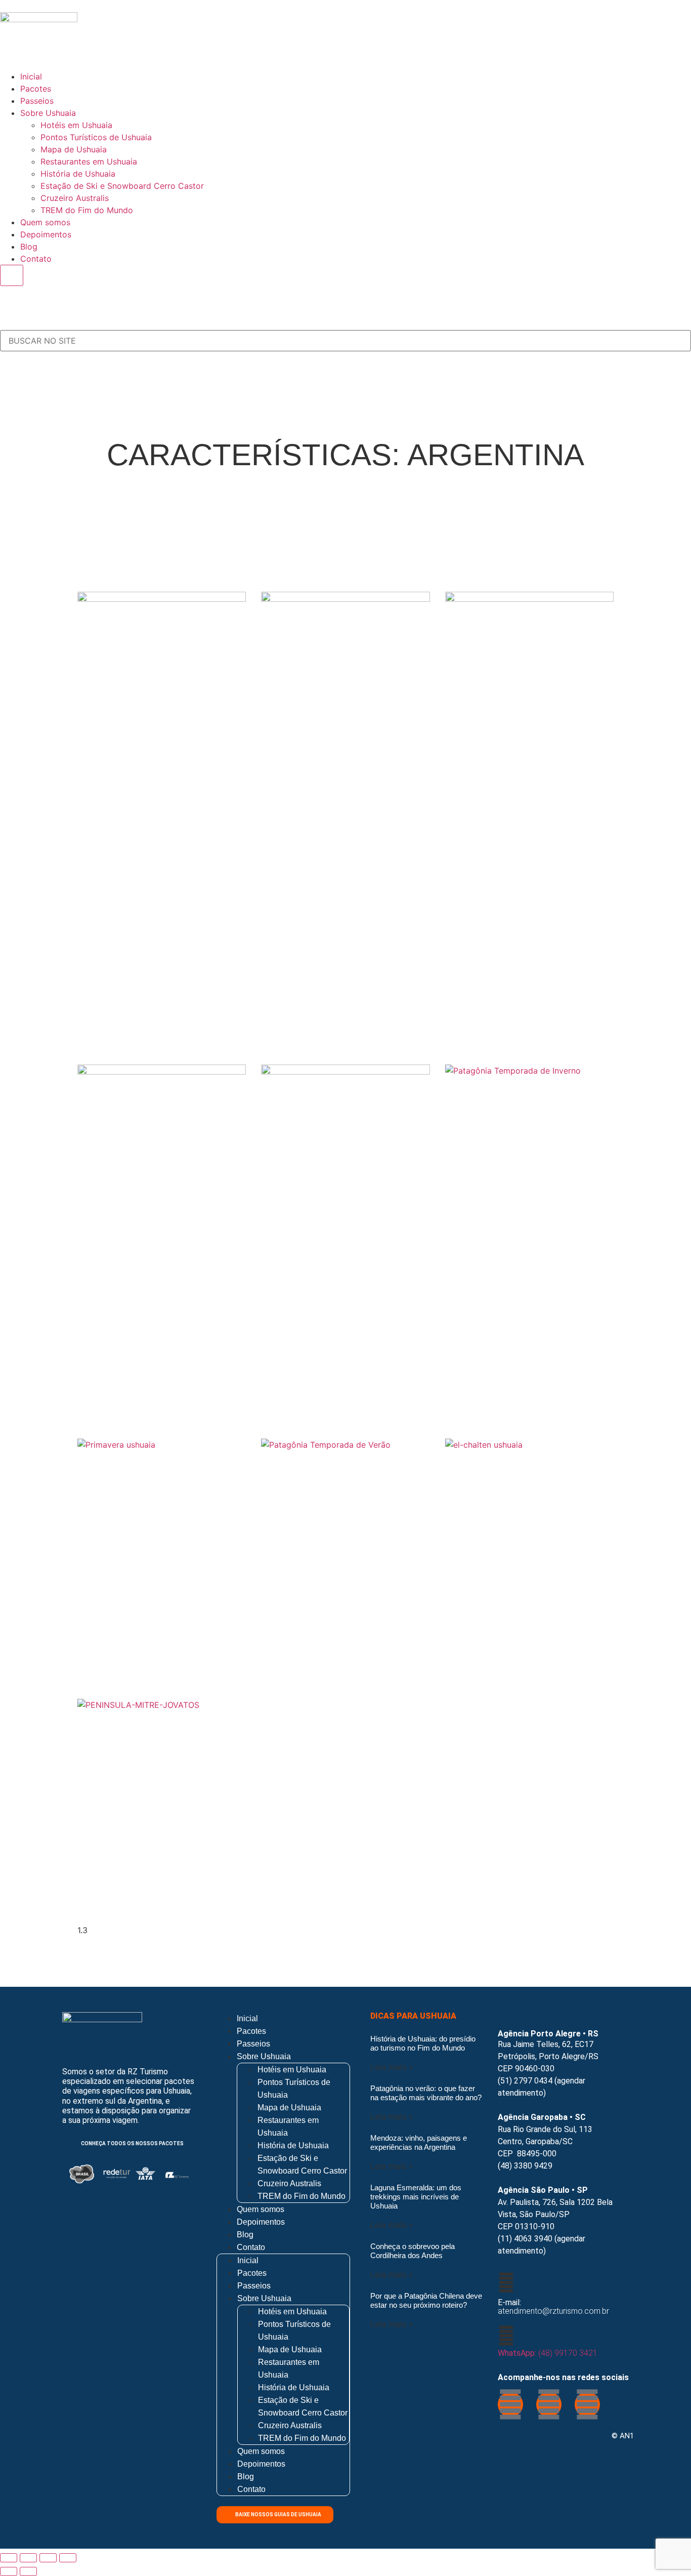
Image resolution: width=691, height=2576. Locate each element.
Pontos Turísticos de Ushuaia (96, 137)
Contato (36, 259)
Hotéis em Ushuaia (76, 125)
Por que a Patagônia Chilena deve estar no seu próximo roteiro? (426, 2300)
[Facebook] (510, 2404)
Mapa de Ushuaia (74, 149)
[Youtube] (587, 2404)
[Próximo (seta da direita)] (28, 2571)
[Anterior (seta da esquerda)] (9, 2571)
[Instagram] (549, 2404)
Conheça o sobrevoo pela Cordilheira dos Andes (413, 2251)
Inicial (31, 76)
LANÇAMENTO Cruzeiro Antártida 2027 (157, 884)
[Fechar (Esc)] (68, 2558)
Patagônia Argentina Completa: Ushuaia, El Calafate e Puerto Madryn (335, 927)
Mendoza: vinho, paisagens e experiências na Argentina (419, 2142)
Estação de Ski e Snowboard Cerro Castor (122, 186)
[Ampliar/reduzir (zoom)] (9, 2558)
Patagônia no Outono (148, 1907)
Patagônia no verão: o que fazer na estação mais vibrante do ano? (426, 2093)
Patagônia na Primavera (156, 1647)
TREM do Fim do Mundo (87, 210)
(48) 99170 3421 (548, 2353)
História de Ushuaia (78, 174)
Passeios (37, 101)
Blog (29, 247)
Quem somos (45, 222)
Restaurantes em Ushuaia (89, 161)
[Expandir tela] (28, 2558)
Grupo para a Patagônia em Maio (157, 1378)
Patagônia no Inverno (515, 1273)
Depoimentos (46, 234)
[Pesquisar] (3, 325)
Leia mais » (392, 2067)
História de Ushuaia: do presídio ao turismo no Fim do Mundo (423, 2043)
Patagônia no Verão (327, 1647)
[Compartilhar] (48, 2558)
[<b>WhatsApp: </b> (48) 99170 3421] (506, 2336)
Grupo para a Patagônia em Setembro (524, 1021)
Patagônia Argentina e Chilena (519, 1656)
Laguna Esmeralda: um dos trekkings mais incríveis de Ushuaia (416, 2197)
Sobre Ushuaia (48, 113)
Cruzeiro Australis (75, 198)
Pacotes (36, 89)
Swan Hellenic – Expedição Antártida (329, 1396)
